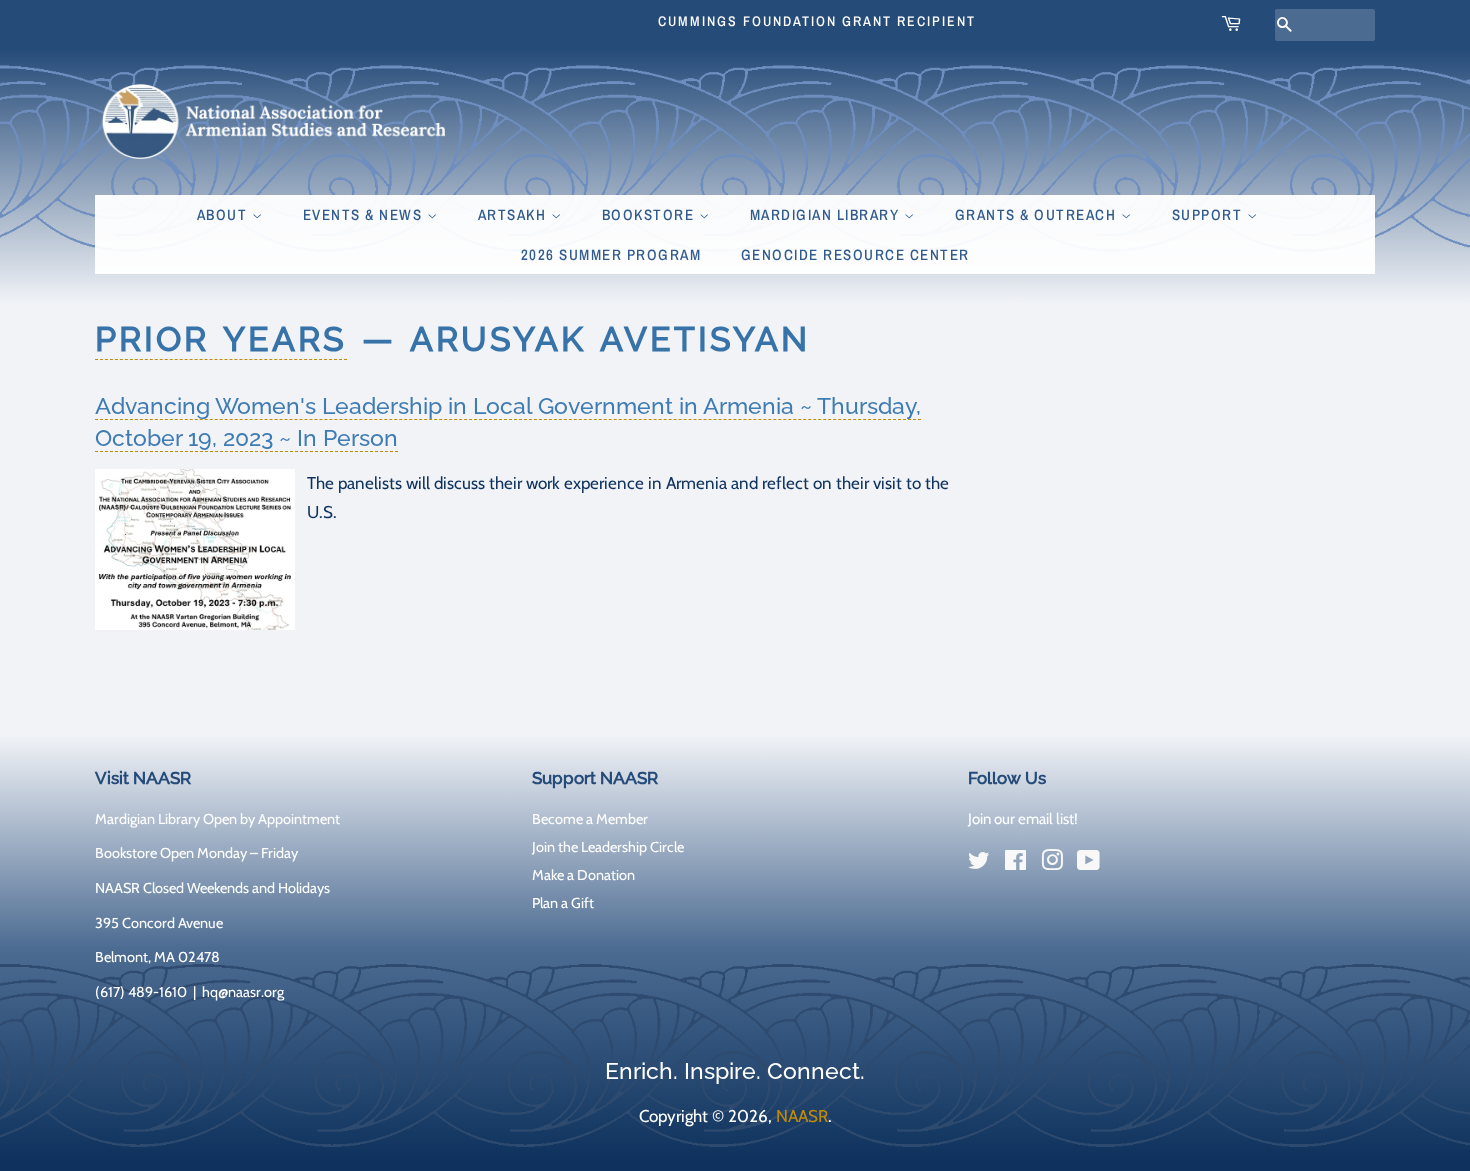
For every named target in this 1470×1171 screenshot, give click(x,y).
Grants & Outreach (1038, 214)
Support (1209, 214)
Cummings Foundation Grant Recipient (817, 21)
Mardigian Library (827, 214)
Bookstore (650, 214)
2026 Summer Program (611, 254)
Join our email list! (1023, 819)
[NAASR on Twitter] (979, 864)
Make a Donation (583, 875)
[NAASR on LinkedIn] (1125, 864)
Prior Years (221, 339)
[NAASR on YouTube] (1088, 864)
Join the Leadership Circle (608, 847)
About (224, 214)
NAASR (802, 1116)
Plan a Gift (563, 903)
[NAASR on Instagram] (1052, 864)
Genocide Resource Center (855, 254)
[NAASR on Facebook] (1015, 864)
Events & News (365, 214)
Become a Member (590, 819)
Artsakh (514, 214)
